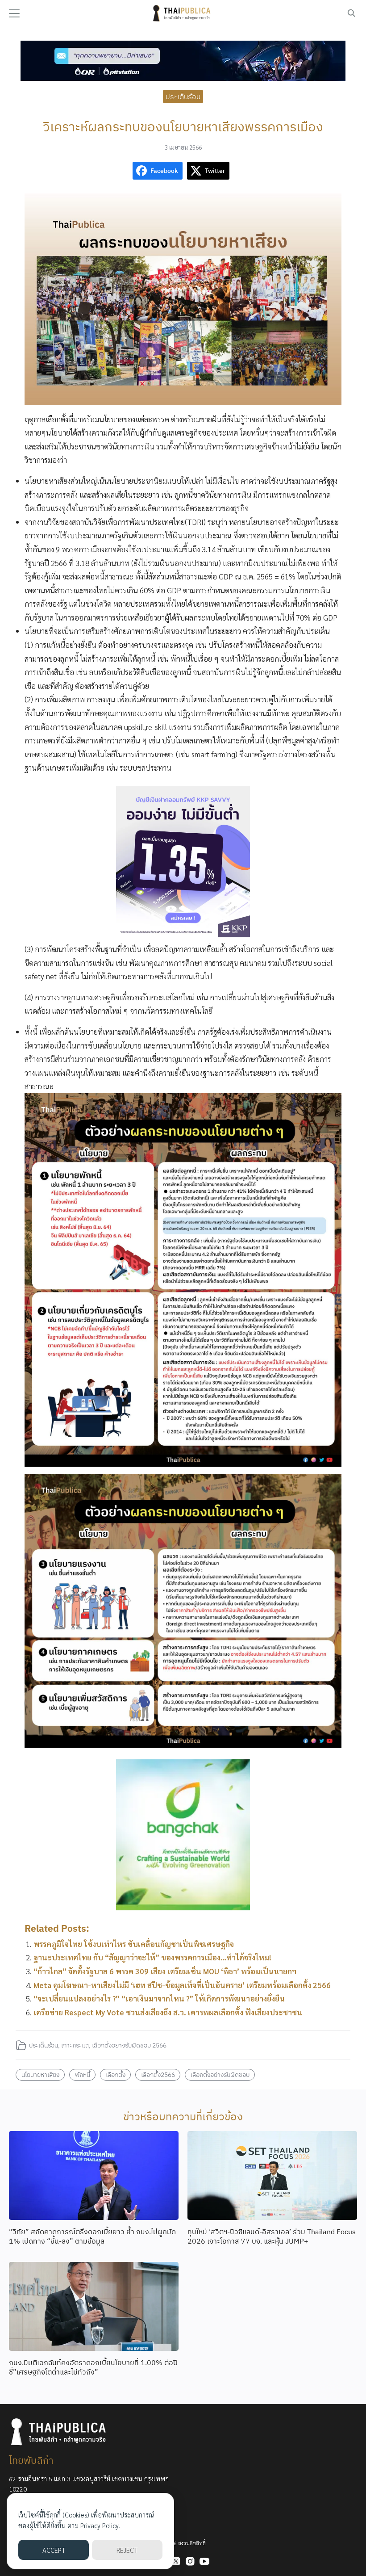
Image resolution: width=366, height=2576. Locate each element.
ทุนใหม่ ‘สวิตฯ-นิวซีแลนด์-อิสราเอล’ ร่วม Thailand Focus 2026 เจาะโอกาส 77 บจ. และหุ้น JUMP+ (272, 2236)
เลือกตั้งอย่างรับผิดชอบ (220, 2075)
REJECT (127, 2550)
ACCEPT (54, 2550)
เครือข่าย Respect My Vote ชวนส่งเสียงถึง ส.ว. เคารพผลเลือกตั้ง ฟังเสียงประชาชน (168, 2012)
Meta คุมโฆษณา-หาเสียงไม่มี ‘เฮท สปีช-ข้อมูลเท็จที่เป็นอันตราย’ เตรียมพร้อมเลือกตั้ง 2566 (182, 1985)
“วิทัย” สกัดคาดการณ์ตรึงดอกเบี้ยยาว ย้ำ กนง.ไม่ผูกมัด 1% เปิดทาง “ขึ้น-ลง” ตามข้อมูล (92, 2236)
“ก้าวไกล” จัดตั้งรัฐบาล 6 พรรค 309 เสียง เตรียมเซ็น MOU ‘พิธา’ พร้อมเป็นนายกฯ (165, 1971)
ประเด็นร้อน (183, 96)
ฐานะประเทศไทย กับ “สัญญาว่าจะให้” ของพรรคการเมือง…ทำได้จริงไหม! (152, 1957)
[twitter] (176, 2561)
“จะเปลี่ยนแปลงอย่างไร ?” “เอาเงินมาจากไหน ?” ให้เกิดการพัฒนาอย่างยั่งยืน (159, 1998)
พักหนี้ (83, 2075)
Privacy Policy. (100, 2525)
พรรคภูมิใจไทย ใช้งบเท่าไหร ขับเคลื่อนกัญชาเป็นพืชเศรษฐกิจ (134, 1944)
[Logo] (183, 13)
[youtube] (204, 2561)
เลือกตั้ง (116, 2075)
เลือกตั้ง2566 (158, 2075)
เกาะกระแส (75, 2045)
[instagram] (190, 2561)
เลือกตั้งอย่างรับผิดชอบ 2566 (129, 2045)
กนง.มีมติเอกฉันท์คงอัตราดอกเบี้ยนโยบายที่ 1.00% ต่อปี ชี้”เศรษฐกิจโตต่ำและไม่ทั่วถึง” (93, 2367)
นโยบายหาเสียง (40, 2075)
